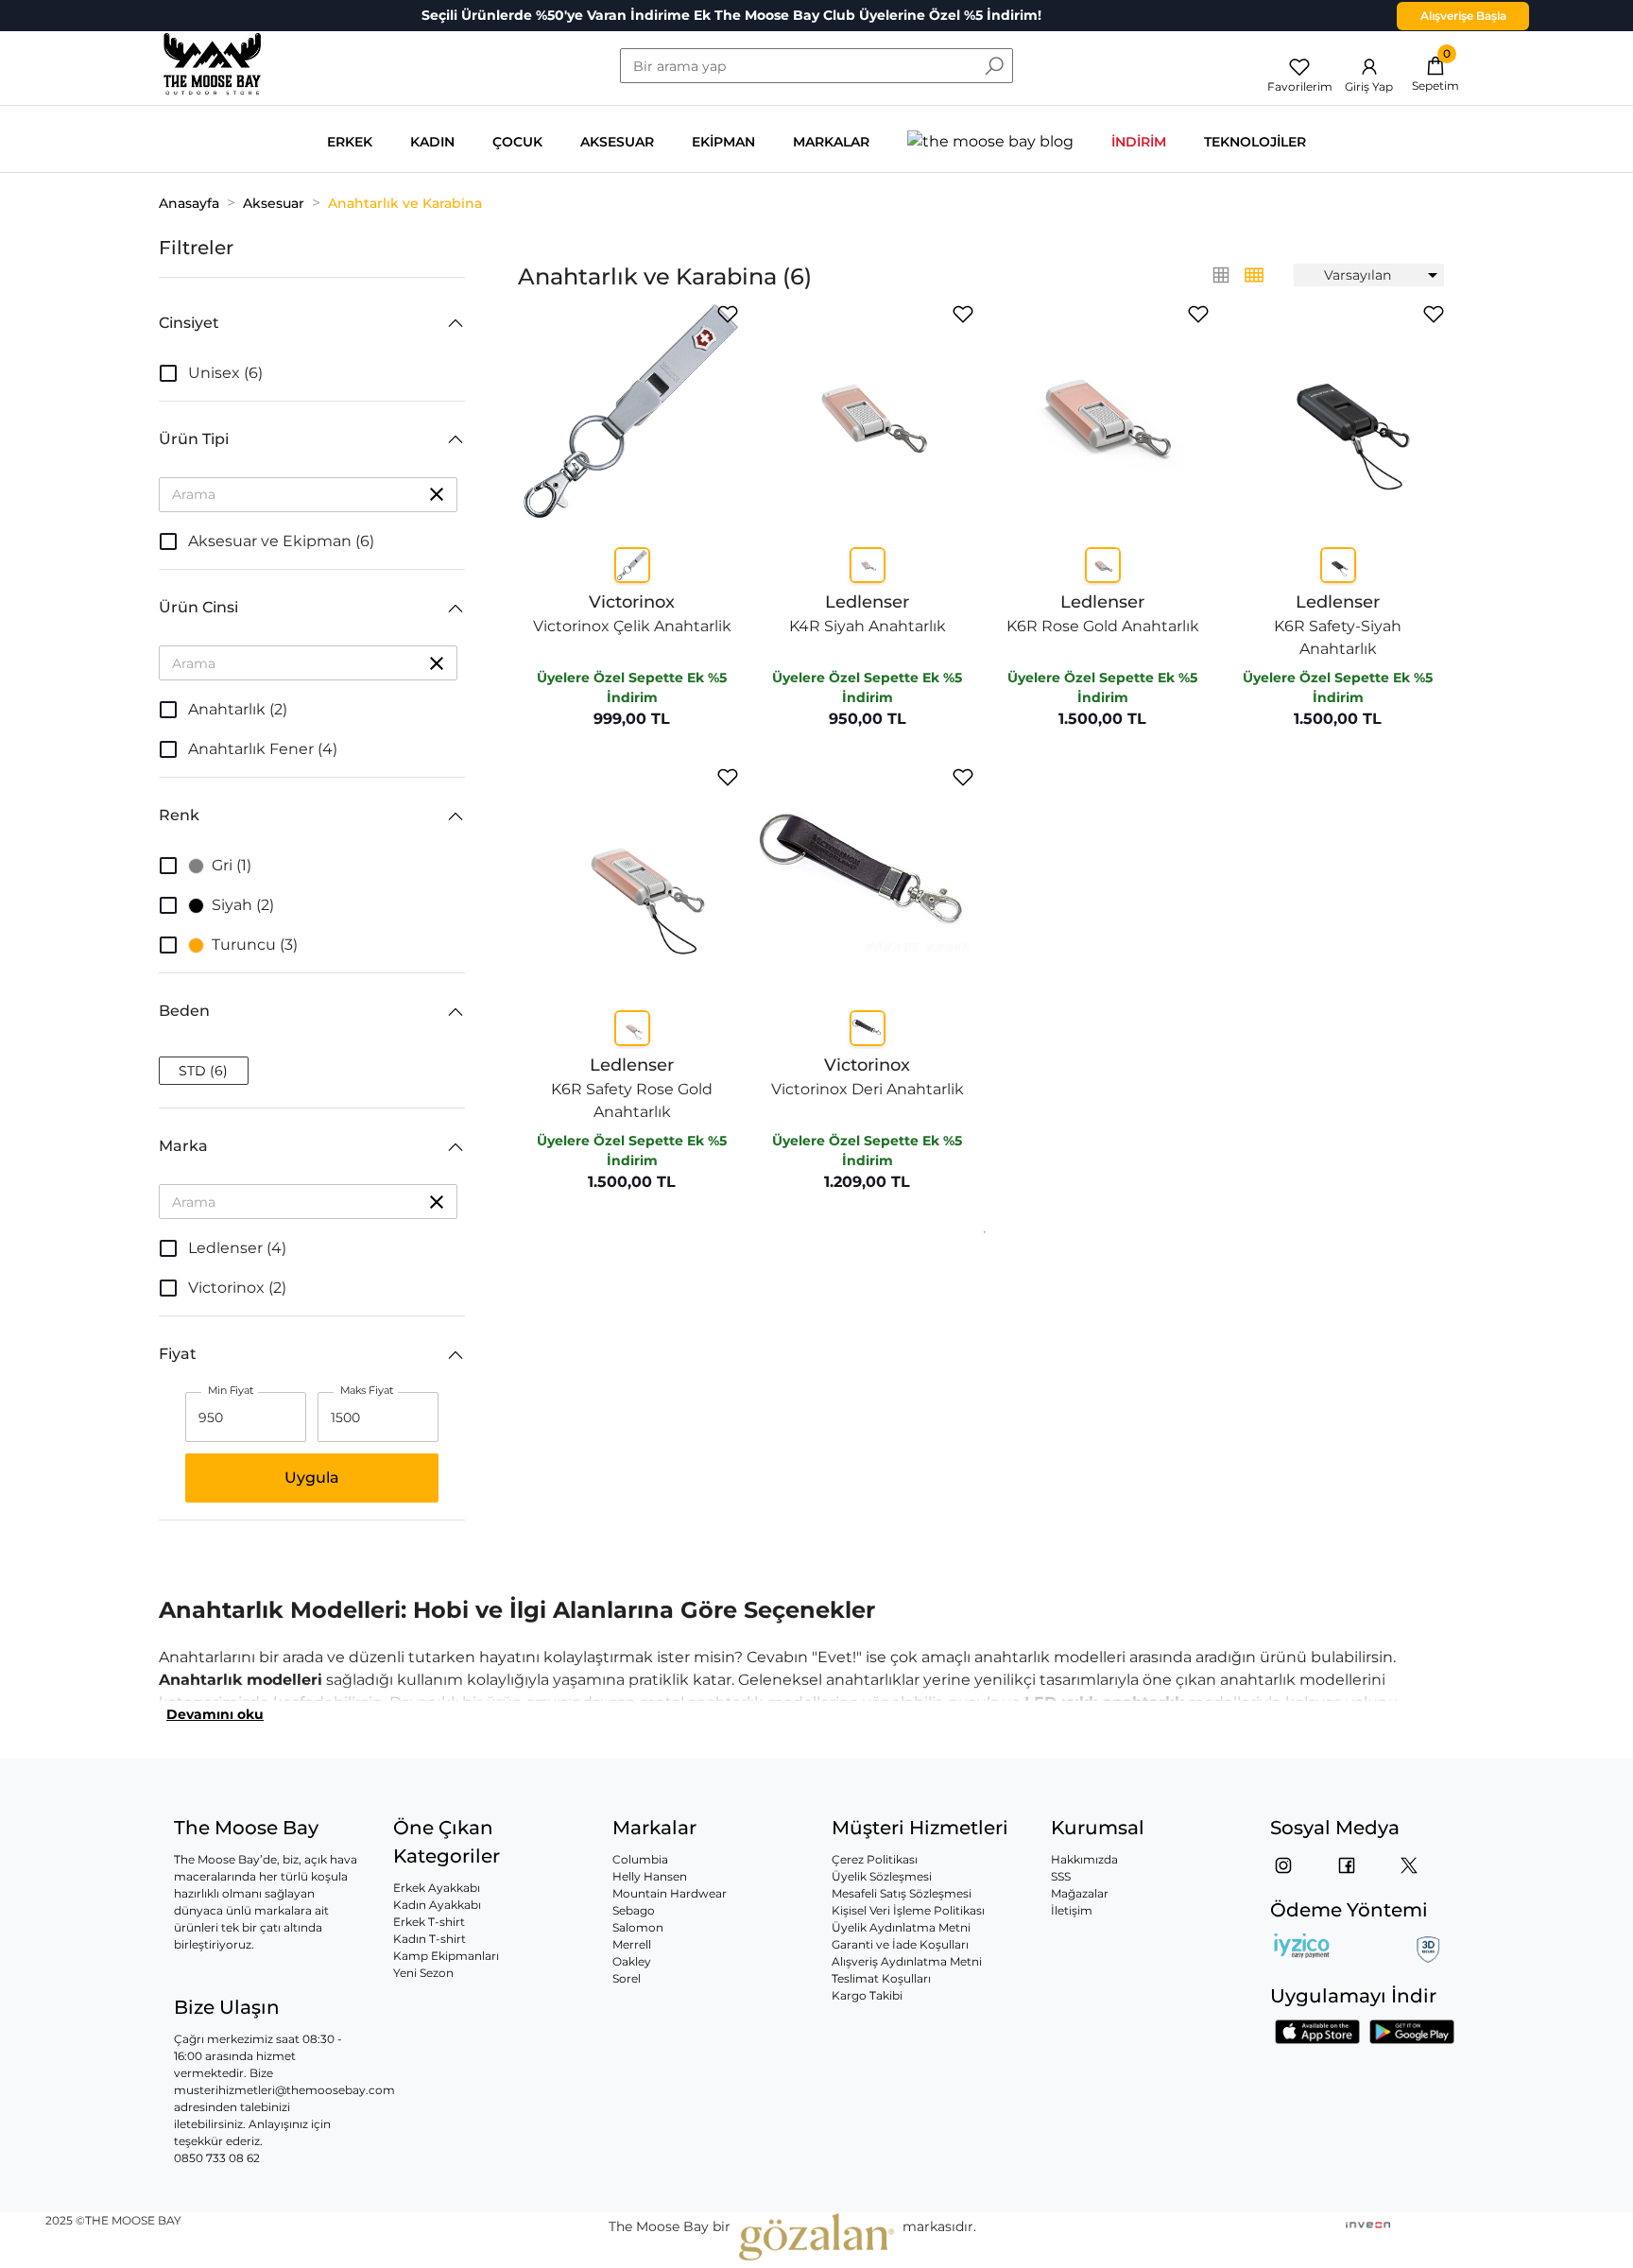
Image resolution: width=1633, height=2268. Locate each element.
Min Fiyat (231, 1391)
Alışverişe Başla (1463, 16)
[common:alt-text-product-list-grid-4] (1221, 275)
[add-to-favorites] (728, 314)
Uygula (312, 1478)
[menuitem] (1369, 275)
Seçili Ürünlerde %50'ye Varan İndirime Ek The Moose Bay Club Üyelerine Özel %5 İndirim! (731, 15)
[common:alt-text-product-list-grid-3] (1254, 275)
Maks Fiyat (367, 1391)
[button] (312, 323)
